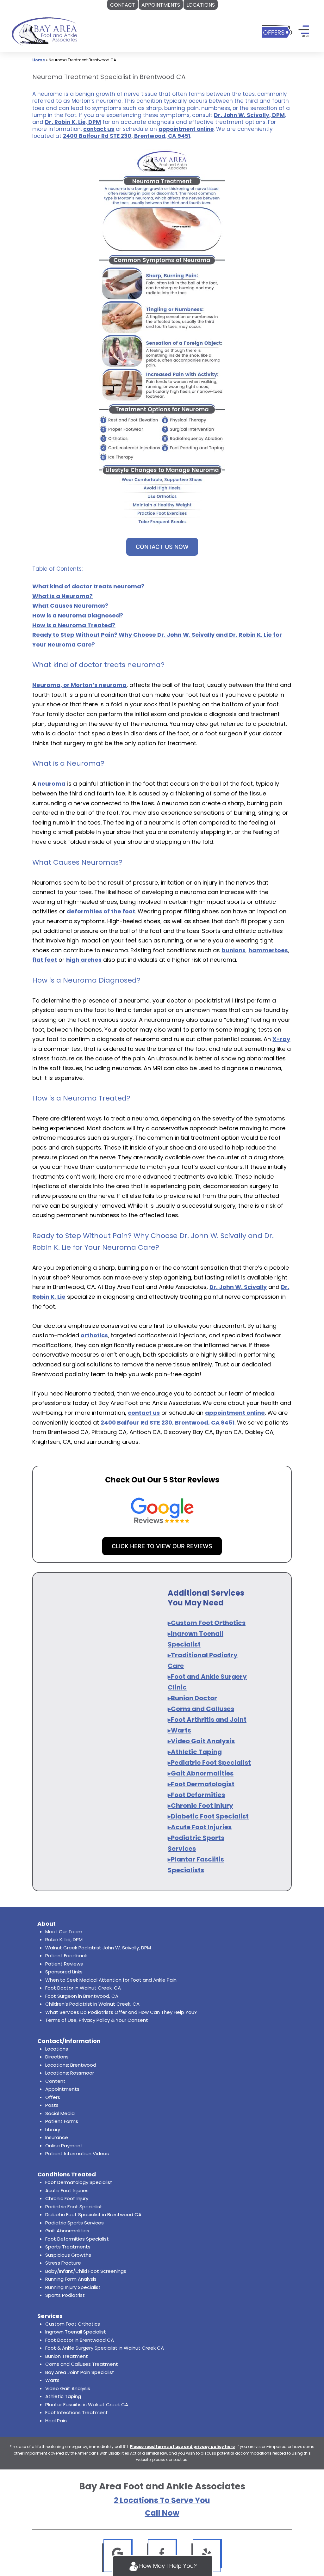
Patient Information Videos (77, 2153)
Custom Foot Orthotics (73, 2324)
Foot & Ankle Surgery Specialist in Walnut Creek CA (105, 2348)
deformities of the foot (101, 911)
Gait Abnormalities (67, 2231)
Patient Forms (62, 2121)
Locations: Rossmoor (70, 2073)
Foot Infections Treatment (77, 2412)
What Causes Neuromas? (70, 606)
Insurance (57, 2137)
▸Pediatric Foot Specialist (209, 1763)
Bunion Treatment (67, 2356)
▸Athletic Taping (195, 1752)
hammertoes (268, 950)
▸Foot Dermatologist (201, 1784)
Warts (52, 2380)
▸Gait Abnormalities (201, 1773)
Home (39, 60)
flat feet (45, 960)
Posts (52, 2105)
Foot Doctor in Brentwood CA (80, 2340)
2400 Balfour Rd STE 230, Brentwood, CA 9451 (127, 136)
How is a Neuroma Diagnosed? (78, 615)
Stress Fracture (63, 2263)
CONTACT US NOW (162, 547)
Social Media (60, 2113)
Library (53, 2129)
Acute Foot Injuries (67, 2190)
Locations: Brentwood (71, 2065)
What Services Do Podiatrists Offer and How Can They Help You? (121, 2012)
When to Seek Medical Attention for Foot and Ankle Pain (111, 1980)
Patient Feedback (66, 1956)
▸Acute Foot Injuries (200, 1827)
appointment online (186, 129)
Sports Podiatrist (65, 2295)
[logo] (44, 31)
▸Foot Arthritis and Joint (207, 1720)
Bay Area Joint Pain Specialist (80, 2372)
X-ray (281, 1039)
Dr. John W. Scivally (238, 1287)
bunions (234, 950)
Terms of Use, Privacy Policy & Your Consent (97, 2020)
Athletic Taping (63, 2396)
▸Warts (179, 1730)
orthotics (94, 1335)
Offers (53, 2097)
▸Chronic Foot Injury (200, 1806)
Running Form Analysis (71, 2279)
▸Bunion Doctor (192, 1698)
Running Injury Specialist (73, 2287)
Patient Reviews (64, 1964)
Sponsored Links (64, 1972)
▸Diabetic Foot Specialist (208, 1816)
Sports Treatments (68, 2247)
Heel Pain (56, 2421)
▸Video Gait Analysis (201, 1741)
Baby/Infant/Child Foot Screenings (86, 2271)
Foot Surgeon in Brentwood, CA (82, 1996)
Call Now (162, 2513)
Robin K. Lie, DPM (64, 1939)
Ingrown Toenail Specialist (76, 2332)
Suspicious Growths (68, 2255)
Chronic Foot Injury (67, 2198)
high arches (84, 960)
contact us (99, 129)
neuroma (52, 784)
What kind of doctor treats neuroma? (88, 586)
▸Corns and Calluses (201, 1709)
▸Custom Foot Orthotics (207, 1623)
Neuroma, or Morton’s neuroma (79, 685)
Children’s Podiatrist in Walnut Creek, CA (92, 2004)
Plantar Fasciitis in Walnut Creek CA (87, 2404)
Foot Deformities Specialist (77, 2239)
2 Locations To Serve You (162, 2500)
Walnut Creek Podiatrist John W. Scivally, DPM (98, 1948)
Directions (57, 2057)
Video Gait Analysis (68, 2388)
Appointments (62, 2089)
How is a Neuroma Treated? (74, 625)
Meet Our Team (64, 1932)
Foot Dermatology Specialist (79, 2182)
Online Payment (64, 2146)
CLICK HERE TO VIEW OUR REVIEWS (162, 1546)
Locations (57, 2049)
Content (55, 2081)
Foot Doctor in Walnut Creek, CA (83, 1988)
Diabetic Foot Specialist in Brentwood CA (93, 2214)
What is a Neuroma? (62, 596)
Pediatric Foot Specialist (74, 2207)
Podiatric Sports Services (75, 2223)
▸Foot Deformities (196, 1795)
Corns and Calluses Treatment (82, 2364)
